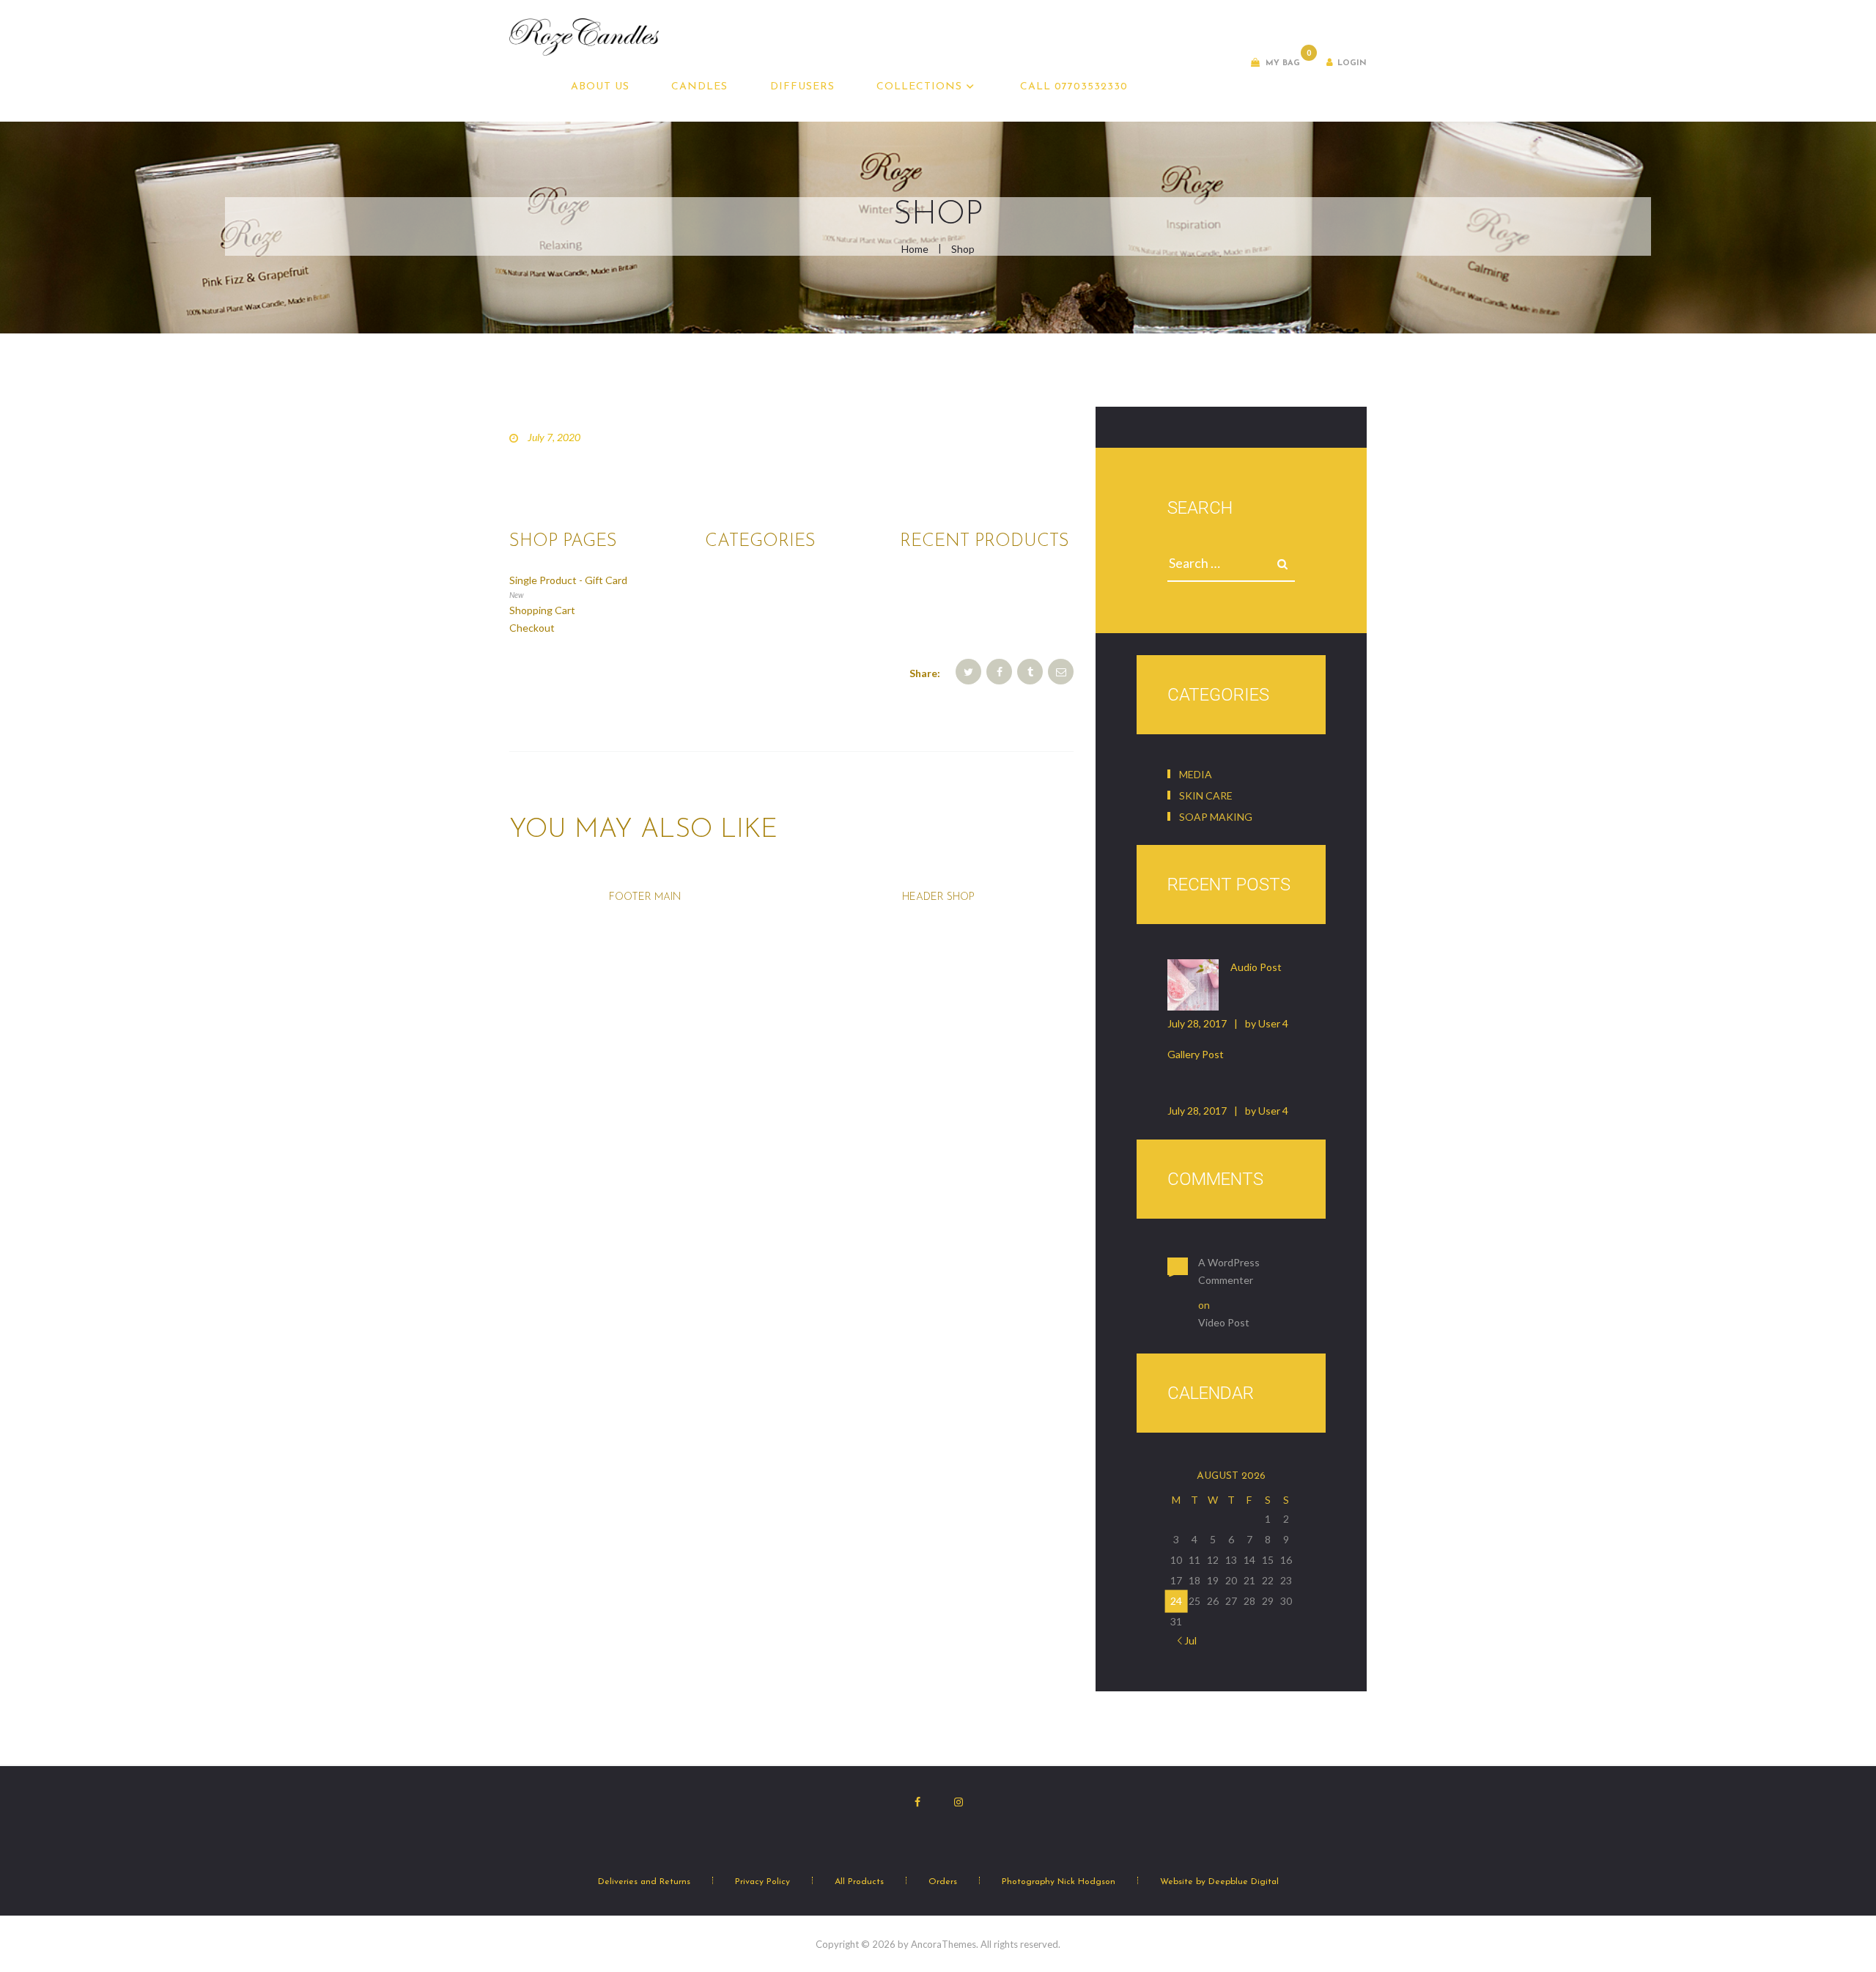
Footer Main (645, 897)
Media (1196, 774)
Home (915, 249)
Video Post (1224, 1322)
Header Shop (938, 897)
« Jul (1187, 1640)
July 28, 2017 (1197, 1023)
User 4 (1273, 1023)
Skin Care (1206, 795)
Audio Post (1256, 967)
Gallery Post (1196, 1054)
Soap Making (1216, 817)
